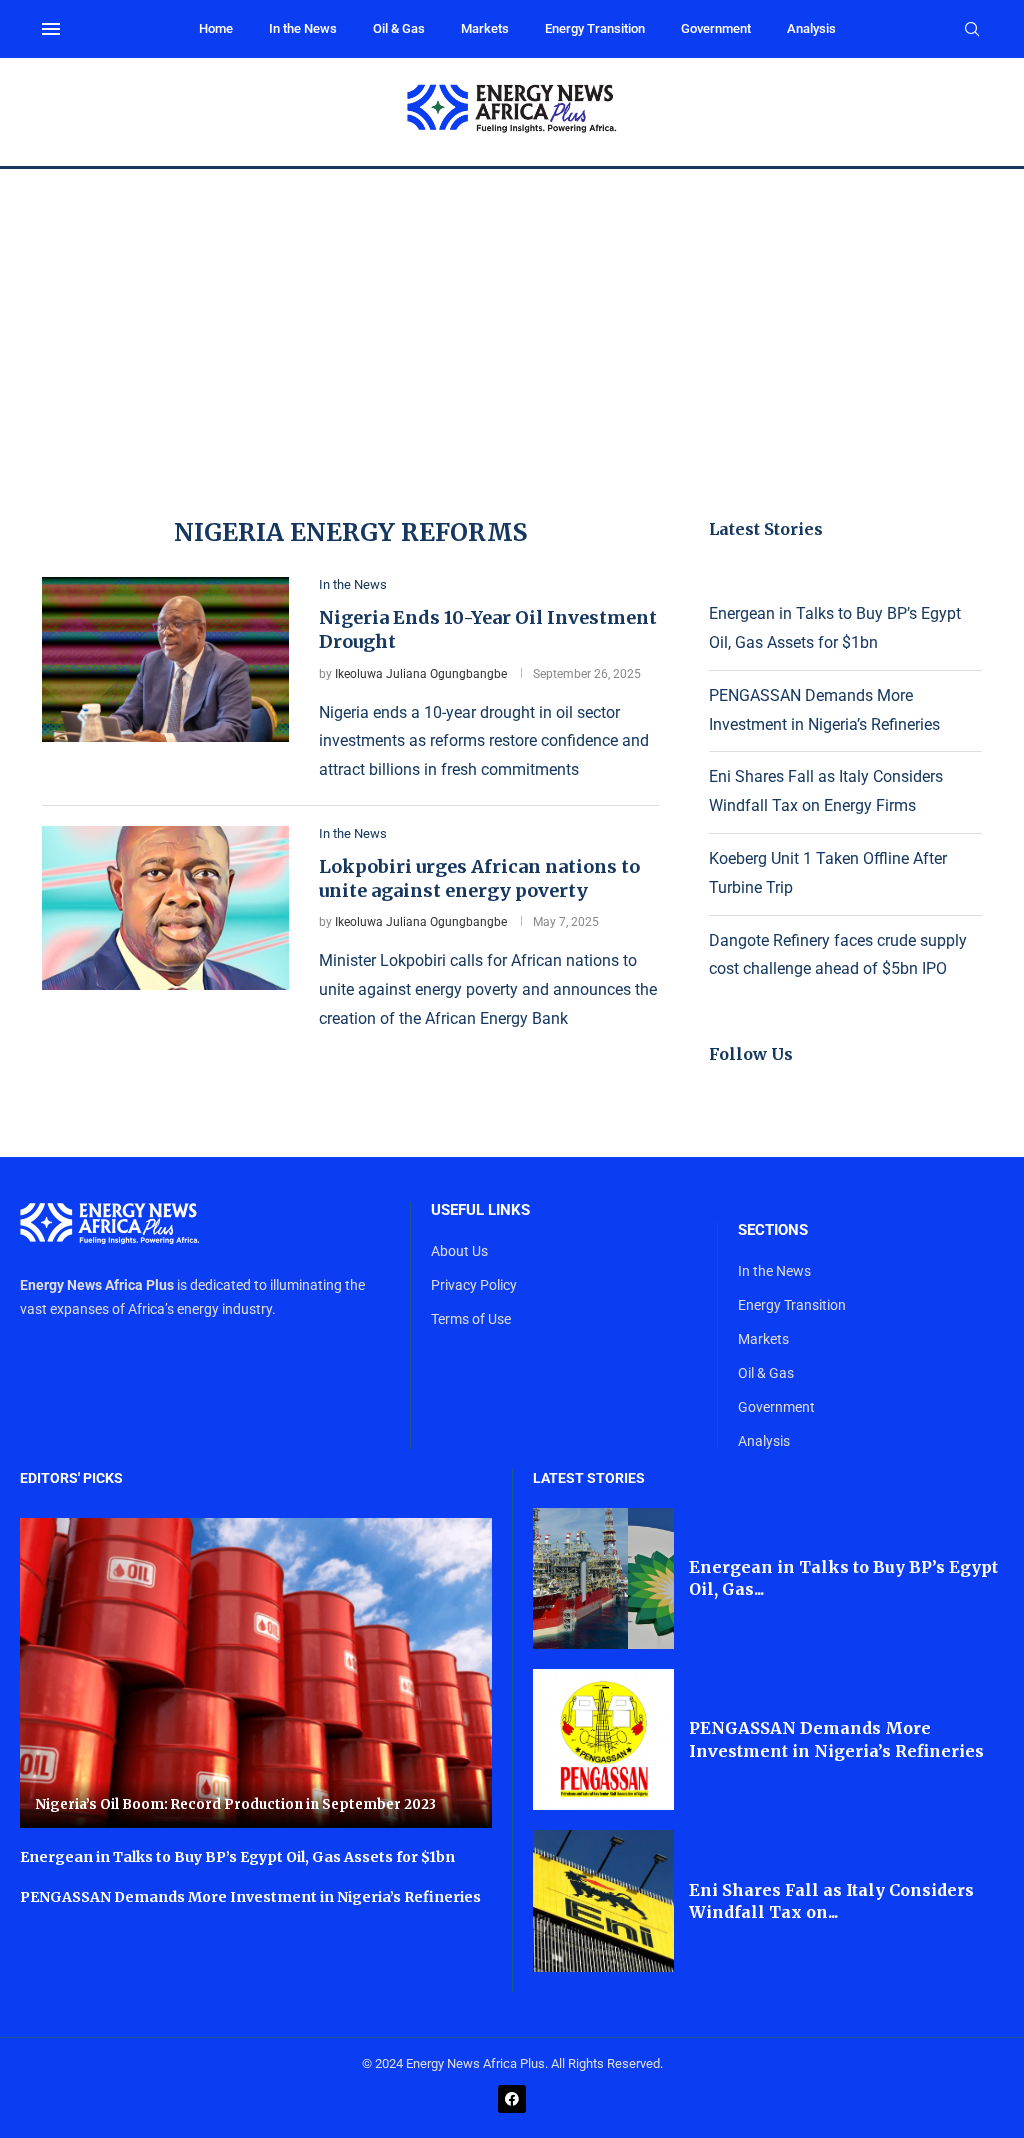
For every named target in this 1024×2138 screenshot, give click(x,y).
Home (216, 28)
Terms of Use (471, 1319)
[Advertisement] (512, 319)
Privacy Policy (474, 1285)
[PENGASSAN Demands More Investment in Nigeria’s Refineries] (603, 1739)
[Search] (972, 30)
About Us (459, 1251)
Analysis (811, 28)
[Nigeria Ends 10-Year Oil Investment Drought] (165, 659)
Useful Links (480, 1210)
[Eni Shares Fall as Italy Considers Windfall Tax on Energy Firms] (603, 1900)
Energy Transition (595, 28)
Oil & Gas (399, 28)
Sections (773, 1230)
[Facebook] (512, 2099)
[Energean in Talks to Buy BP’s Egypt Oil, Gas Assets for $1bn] (603, 1578)
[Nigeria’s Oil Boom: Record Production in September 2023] (256, 1673)
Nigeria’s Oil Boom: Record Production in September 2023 (235, 1804)
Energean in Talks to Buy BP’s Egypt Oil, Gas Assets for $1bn (237, 1857)
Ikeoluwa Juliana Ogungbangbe (421, 674)
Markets (485, 28)
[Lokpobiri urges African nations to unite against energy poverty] (165, 908)
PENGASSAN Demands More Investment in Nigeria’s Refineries (250, 1897)
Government (716, 28)
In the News (303, 28)
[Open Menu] (51, 29)
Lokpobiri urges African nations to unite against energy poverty (479, 878)
